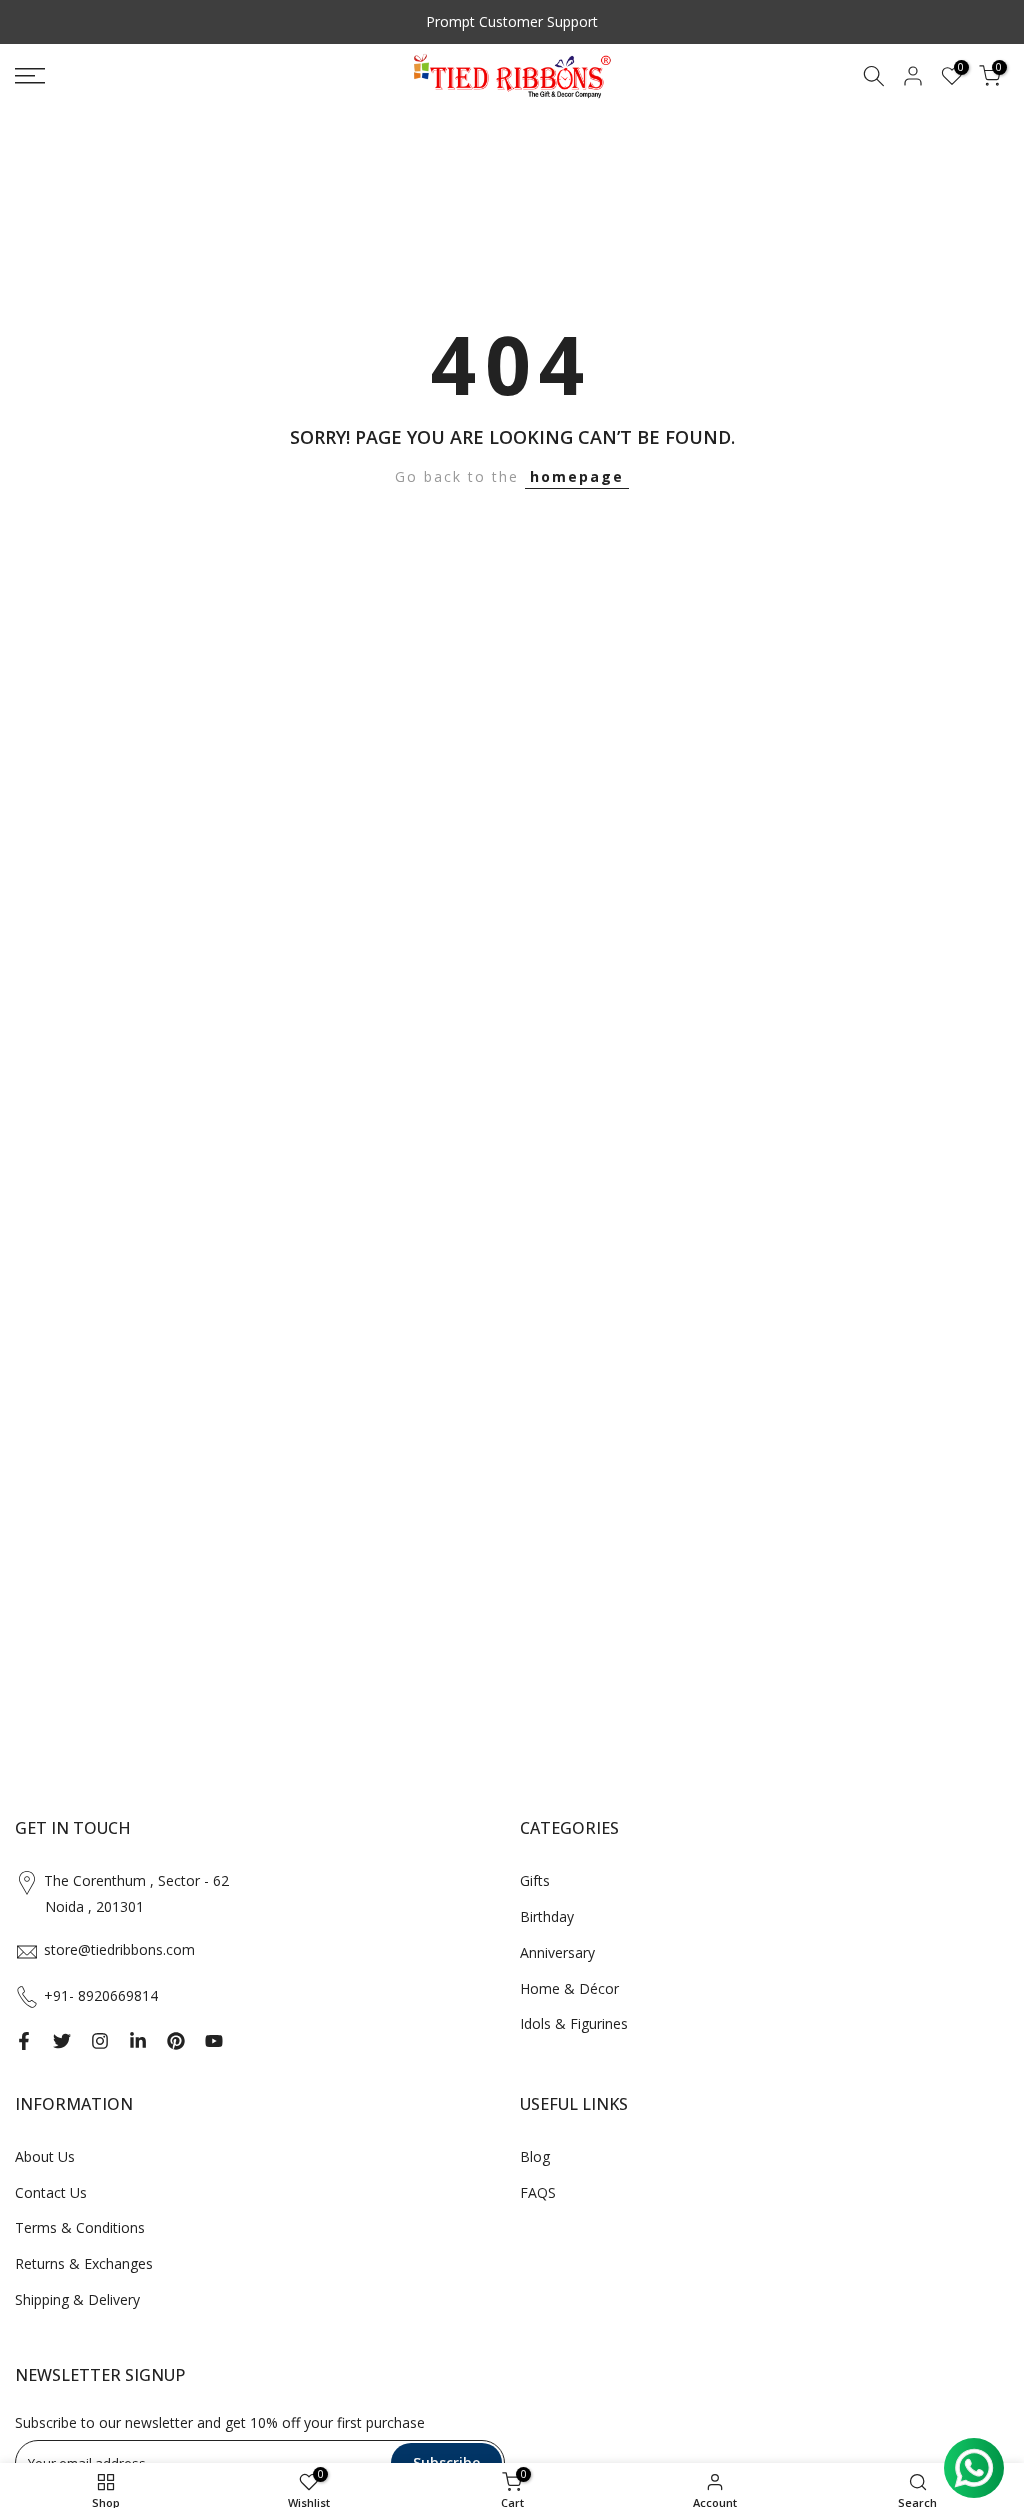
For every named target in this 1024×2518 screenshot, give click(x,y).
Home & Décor (569, 1988)
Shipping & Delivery (77, 2299)
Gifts (535, 1880)
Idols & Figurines (574, 2023)
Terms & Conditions (80, 2227)
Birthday (547, 1916)
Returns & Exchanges (84, 2263)
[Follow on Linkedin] (138, 2041)
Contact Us (51, 2192)
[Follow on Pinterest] (176, 2041)
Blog (535, 2156)
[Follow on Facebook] (24, 2041)
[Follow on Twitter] (62, 2041)
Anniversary (557, 1952)
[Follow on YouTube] (214, 2041)
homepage (577, 476)
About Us (45, 2156)
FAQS (538, 2192)
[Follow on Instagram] (100, 2041)
